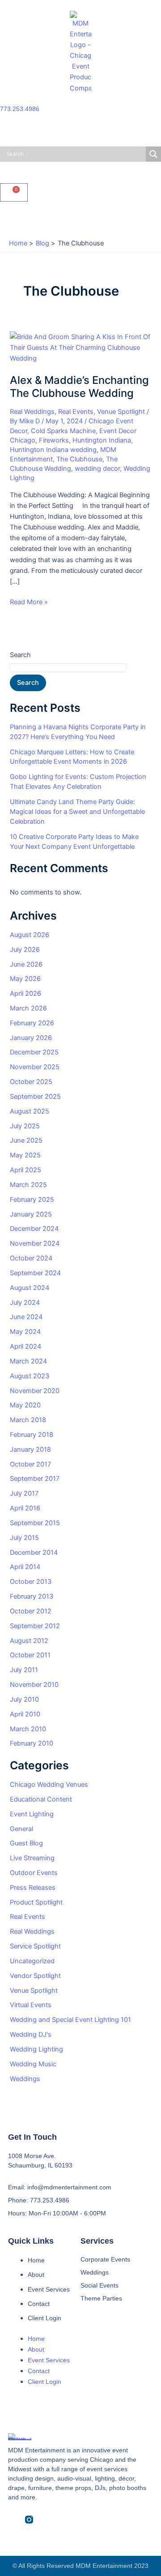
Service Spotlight (35, 1946)
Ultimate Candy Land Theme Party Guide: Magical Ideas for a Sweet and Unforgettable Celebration (77, 812)
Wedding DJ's (31, 2034)
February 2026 (32, 1023)
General (21, 1829)
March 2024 (28, 1361)
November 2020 (35, 1391)
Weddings (25, 2079)
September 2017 (35, 1479)
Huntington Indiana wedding (53, 450)
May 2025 (25, 1155)
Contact (39, 2304)
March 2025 (28, 1185)
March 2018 (28, 1420)
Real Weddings (32, 412)
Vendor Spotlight (35, 1976)
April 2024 (25, 1346)
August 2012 (29, 1641)
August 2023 (30, 1376)
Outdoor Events (34, 1873)
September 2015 (35, 1523)
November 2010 (34, 1685)
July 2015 (24, 1538)
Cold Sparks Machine (63, 431)
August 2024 (30, 1288)
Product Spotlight (36, 1902)
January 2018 (30, 1449)
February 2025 (32, 1200)
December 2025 (34, 1052)
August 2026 (30, 935)
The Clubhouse (79, 459)
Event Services (49, 2289)
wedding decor (97, 469)
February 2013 (32, 1596)
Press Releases (33, 1888)
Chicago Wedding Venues (49, 1785)
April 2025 (25, 1170)
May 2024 (25, 1332)
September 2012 (35, 1626)
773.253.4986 (20, 109)
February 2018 (32, 1435)
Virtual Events (31, 2005)
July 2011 (24, 1670)
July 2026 (25, 950)
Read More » (29, 601)
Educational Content (41, 1799)
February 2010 (32, 1743)
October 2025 (31, 1082)
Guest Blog (26, 1843)
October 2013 (31, 1582)
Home (36, 2260)
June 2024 (26, 1317)
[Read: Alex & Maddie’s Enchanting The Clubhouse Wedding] (80, 347)
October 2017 (30, 1464)
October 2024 (31, 1258)
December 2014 (34, 1552)
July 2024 (25, 1303)
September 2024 (35, 1273)
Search (20, 655)
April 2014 (25, 1567)
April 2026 (25, 993)
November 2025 (35, 1067)
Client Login (44, 2318)
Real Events (76, 412)
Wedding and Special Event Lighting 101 (70, 2020)
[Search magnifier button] (153, 154)
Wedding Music (33, 2064)
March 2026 (28, 1008)
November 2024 (35, 1243)
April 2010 (25, 1714)
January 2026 (31, 1038)
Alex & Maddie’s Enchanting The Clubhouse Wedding (79, 387)
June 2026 (26, 964)
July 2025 (25, 1126)
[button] (80, 218)
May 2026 (25, 979)
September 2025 (35, 1097)
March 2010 (28, 1729)
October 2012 (31, 1611)
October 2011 (30, 1655)
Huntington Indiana (102, 440)
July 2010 (24, 1699)
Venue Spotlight (121, 412)
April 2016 (25, 1508)
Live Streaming (32, 1858)
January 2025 (31, 1214)
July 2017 (24, 1493)
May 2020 (25, 1405)
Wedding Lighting (36, 2049)
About (36, 2275)
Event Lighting (32, 1814)
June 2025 (26, 1140)
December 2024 (34, 1229)
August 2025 (30, 1111)
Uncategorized (32, 1961)
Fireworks (54, 440)
